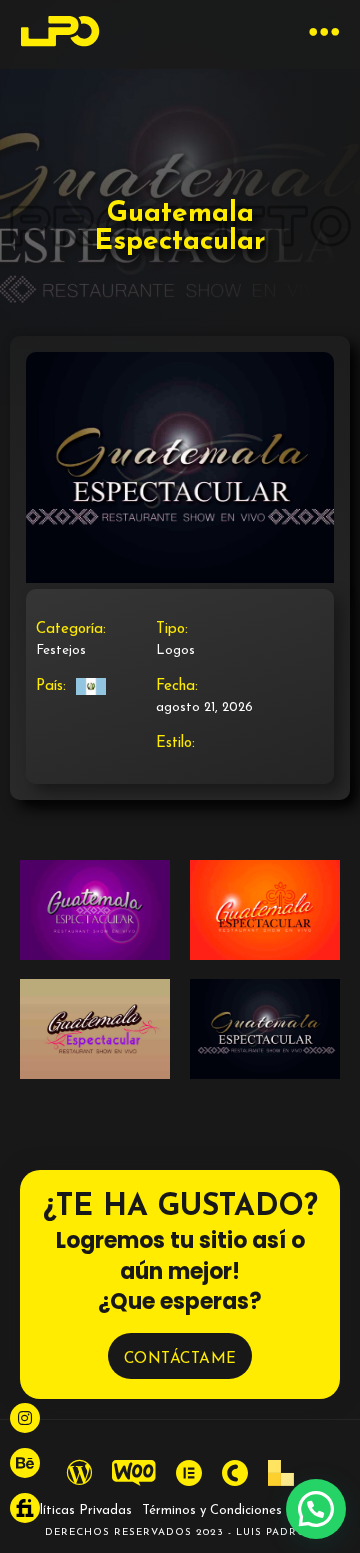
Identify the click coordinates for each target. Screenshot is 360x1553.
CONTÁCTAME (180, 1359)
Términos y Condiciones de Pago (240, 1510)
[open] (324, 34)
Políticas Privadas (77, 1510)
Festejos (61, 650)
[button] (316, 1509)
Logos (175, 650)
